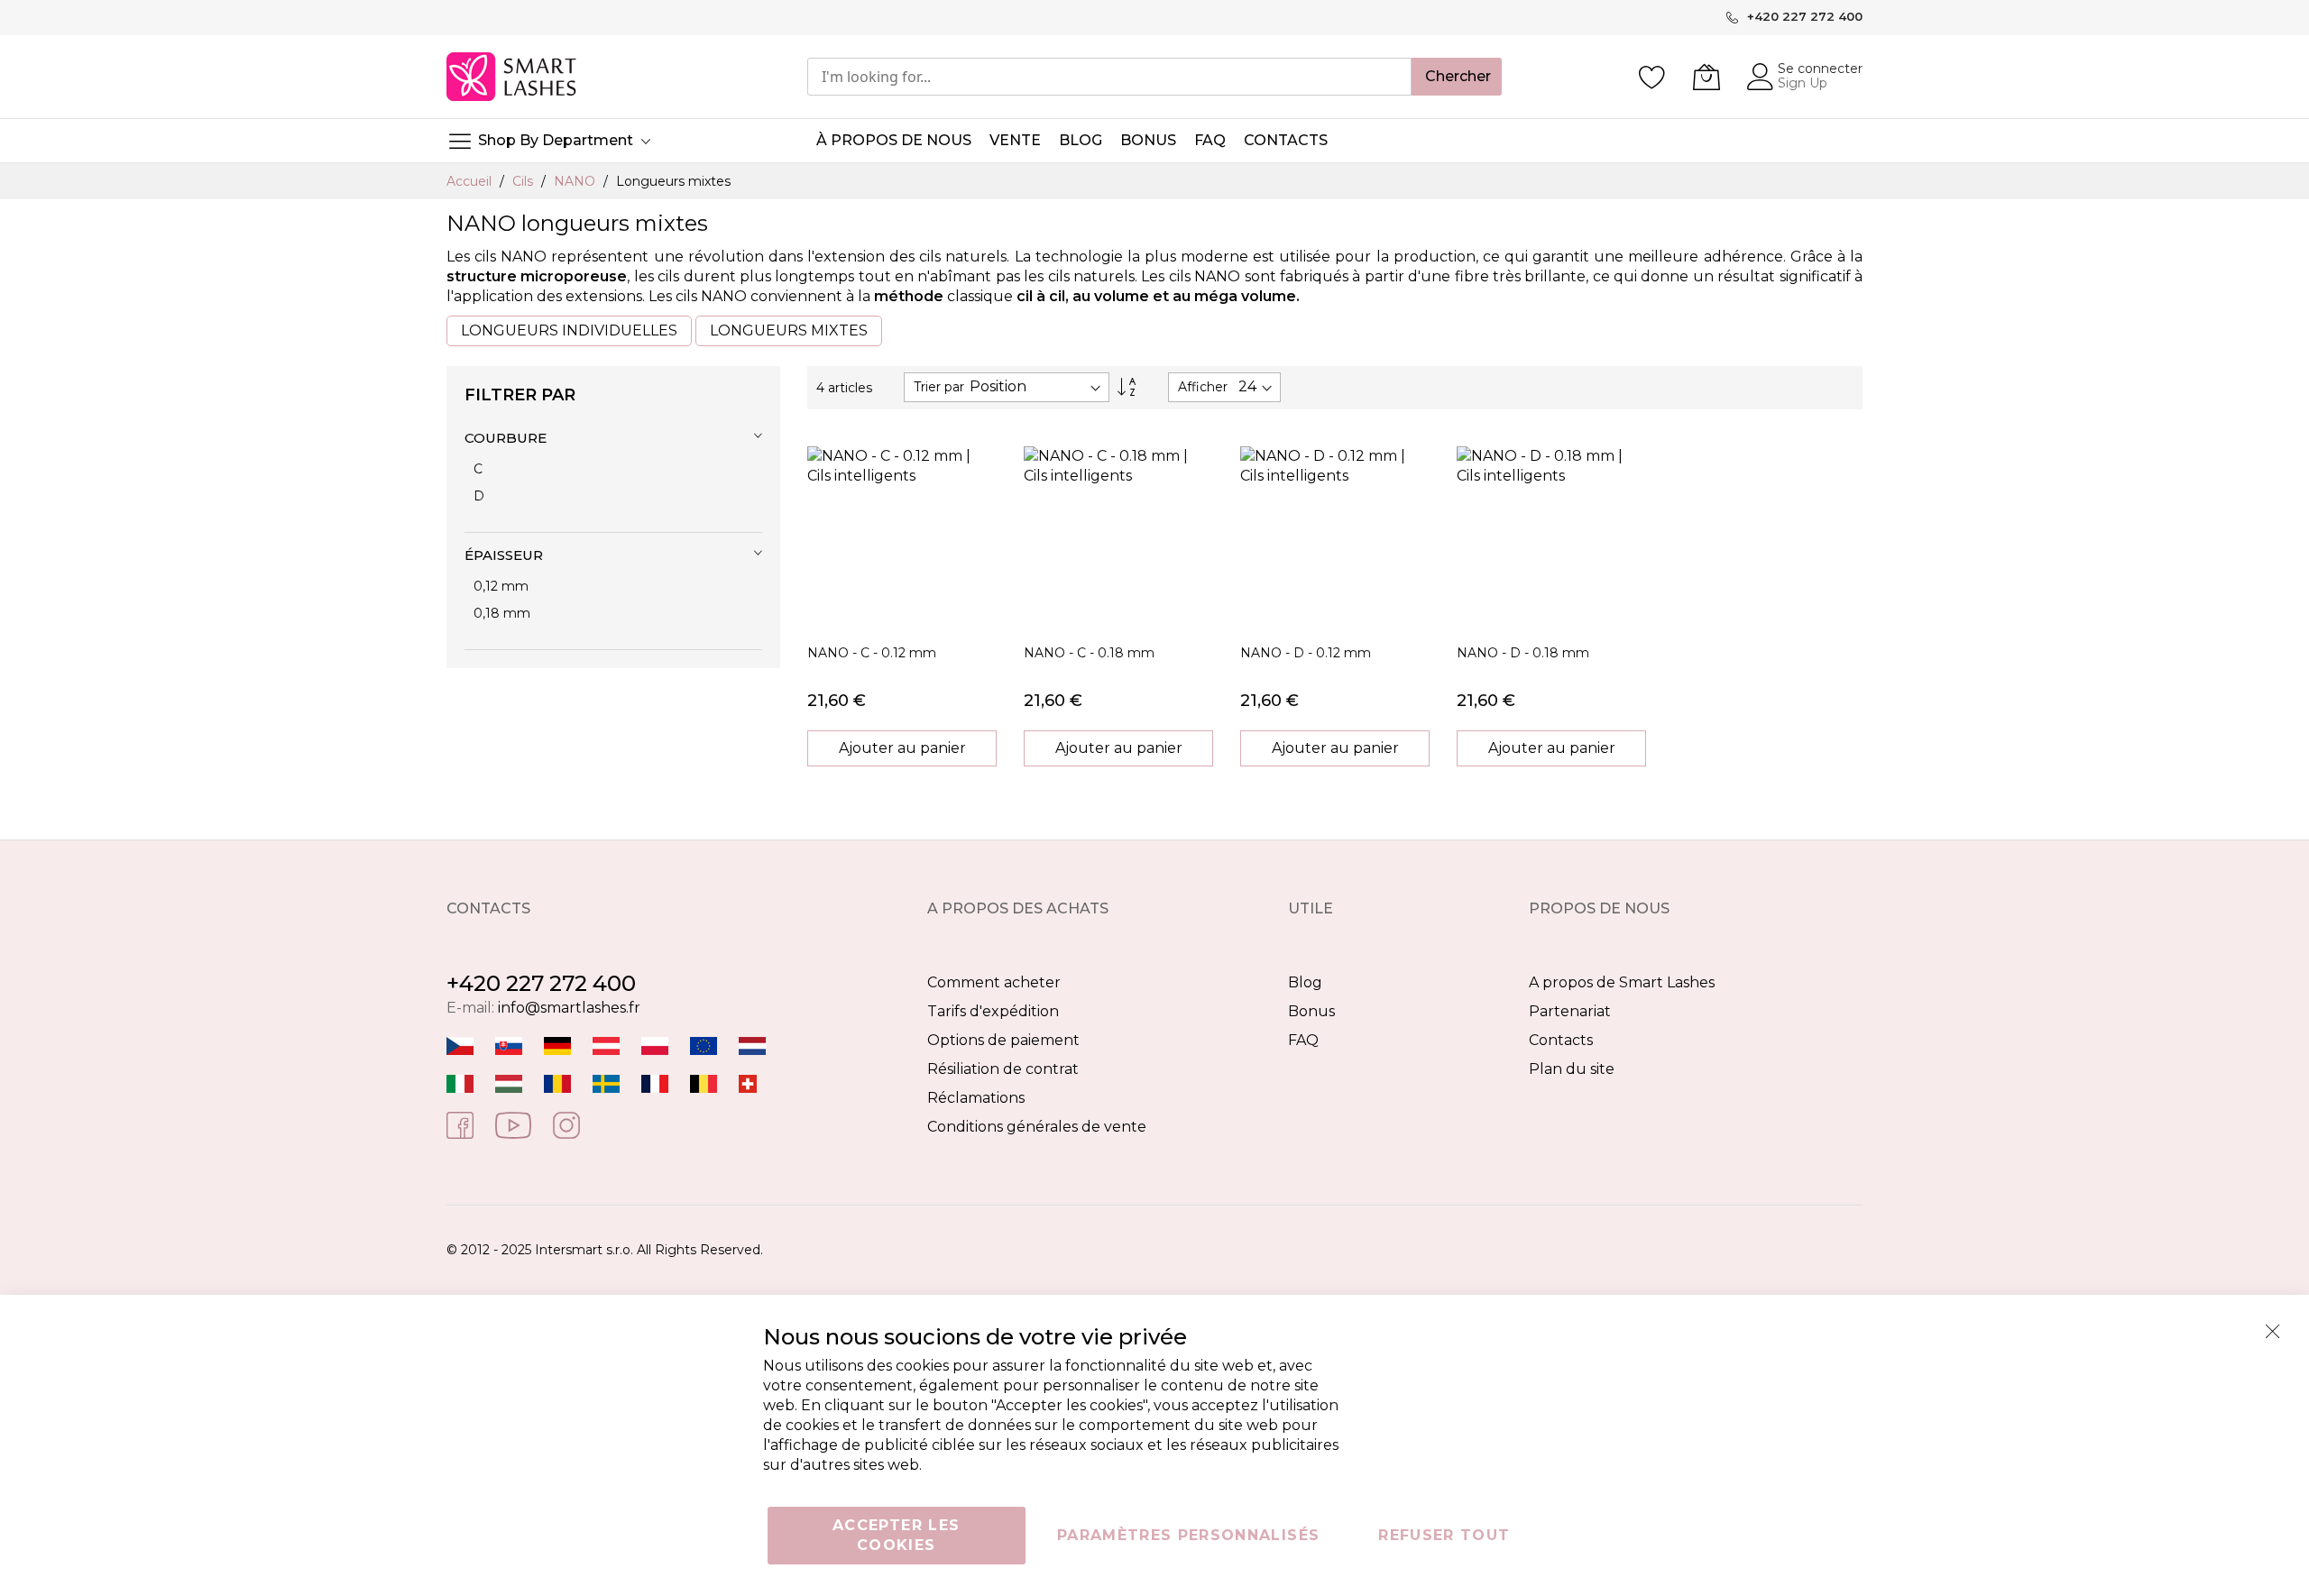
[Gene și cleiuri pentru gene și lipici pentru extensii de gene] (557, 1083)
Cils (524, 181)
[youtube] (513, 1124)
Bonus (1311, 1011)
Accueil (471, 181)
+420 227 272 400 (541, 983)
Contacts (1561, 1040)
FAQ (1303, 1040)
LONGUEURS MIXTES (789, 330)
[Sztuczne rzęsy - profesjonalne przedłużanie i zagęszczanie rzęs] (655, 1046)
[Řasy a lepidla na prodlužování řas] (460, 1046)
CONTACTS (1286, 140)
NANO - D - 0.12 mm (1306, 653)
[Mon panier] (1706, 77)
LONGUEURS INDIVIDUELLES (569, 330)
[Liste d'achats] (1652, 77)
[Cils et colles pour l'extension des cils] (655, 1083)
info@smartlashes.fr (569, 1008)
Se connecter (1820, 69)
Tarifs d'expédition (993, 1011)
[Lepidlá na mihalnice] (509, 1046)
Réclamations (976, 1098)
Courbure (506, 438)
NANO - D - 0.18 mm (1523, 653)
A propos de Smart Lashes (1622, 982)
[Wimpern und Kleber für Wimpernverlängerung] (748, 1083)
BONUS (1148, 140)
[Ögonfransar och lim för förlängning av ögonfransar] (606, 1083)
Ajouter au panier (902, 748)
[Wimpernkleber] (557, 1046)
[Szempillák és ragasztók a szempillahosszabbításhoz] (509, 1083)
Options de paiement (1003, 1040)
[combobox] (1109, 77)
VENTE (1015, 140)
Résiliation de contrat (1003, 1069)
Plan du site (1572, 1069)
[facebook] (460, 1124)
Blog (1305, 982)
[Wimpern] (606, 1046)
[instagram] (566, 1124)
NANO (576, 181)
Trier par (939, 387)
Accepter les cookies (896, 1535)
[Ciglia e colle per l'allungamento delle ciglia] (460, 1083)
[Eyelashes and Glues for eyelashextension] (704, 1046)
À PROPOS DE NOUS (894, 140)
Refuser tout (1444, 1535)
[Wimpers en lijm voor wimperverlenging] (752, 1046)
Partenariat (1570, 1011)
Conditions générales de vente (1037, 1127)
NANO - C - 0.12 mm (872, 653)
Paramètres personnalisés (1188, 1535)
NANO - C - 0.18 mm (1089, 653)
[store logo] (513, 77)
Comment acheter (994, 982)
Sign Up (1803, 83)
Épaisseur (504, 555)
